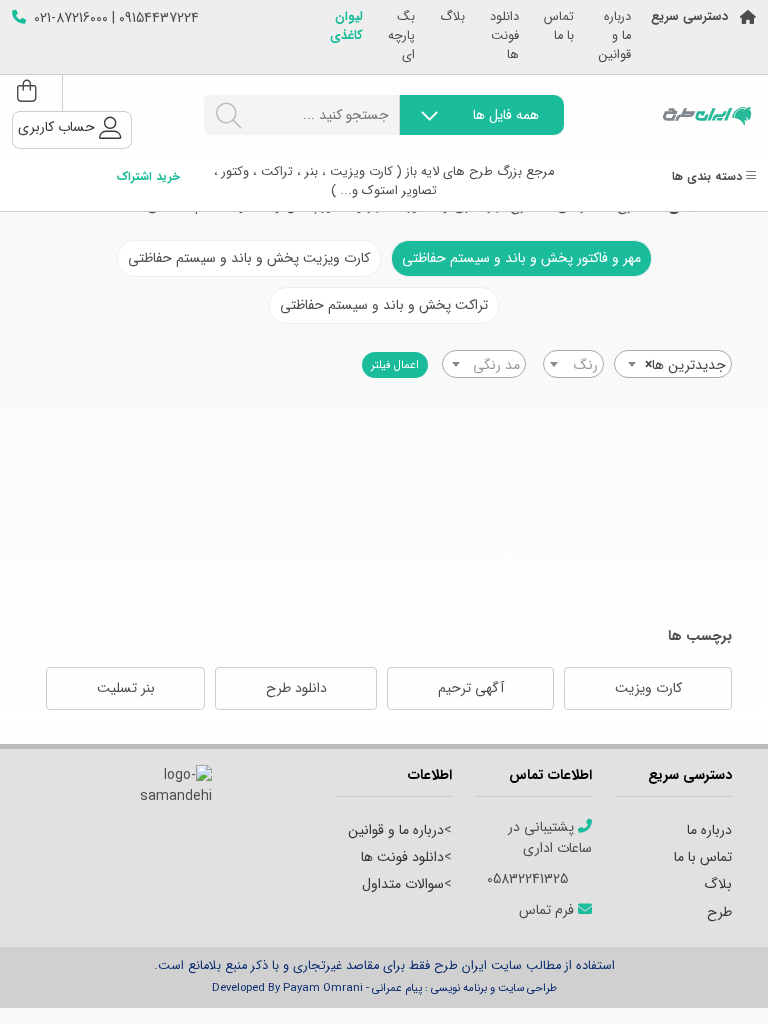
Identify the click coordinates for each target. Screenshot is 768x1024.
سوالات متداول (403, 884)
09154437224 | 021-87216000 (116, 18)
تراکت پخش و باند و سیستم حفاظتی (384, 305)
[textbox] (573, 365)
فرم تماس (548, 910)
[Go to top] (713, 979)
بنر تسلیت (126, 688)
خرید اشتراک (148, 177)
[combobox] (673, 364)
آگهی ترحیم (471, 688)
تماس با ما (559, 27)
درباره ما (709, 830)
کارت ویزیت (648, 688)
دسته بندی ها (709, 177)
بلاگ (452, 17)
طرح (719, 912)
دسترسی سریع (689, 17)
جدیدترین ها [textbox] (685, 365)
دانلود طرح (296, 688)
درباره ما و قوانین (615, 36)
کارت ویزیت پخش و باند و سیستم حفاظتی (249, 258)
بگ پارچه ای (401, 36)
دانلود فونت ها (504, 36)
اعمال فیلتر (395, 365)
